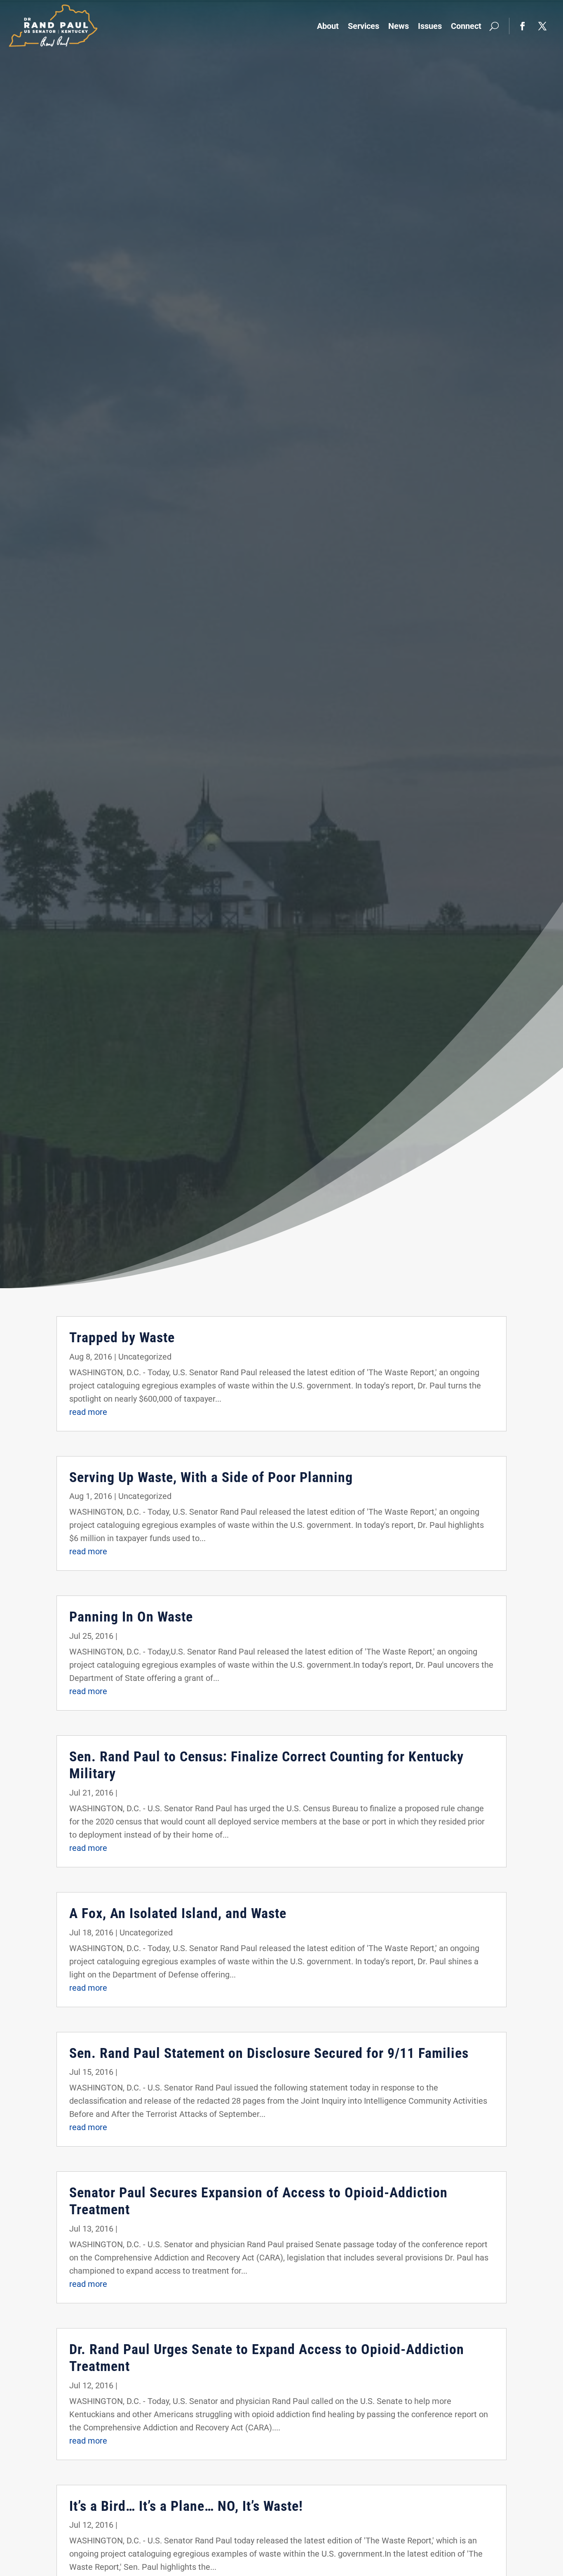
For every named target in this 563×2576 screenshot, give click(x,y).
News (399, 26)
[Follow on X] (542, 26)
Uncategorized (145, 1357)
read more (88, 1412)
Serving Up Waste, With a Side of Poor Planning (211, 1477)
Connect (466, 26)
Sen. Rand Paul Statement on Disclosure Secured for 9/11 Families (269, 2053)
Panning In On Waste (131, 1617)
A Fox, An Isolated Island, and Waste (178, 1913)
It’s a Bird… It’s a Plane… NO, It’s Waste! (186, 2506)
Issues (430, 26)
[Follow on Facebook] (523, 26)
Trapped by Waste (122, 1337)
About (328, 26)
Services (364, 26)
